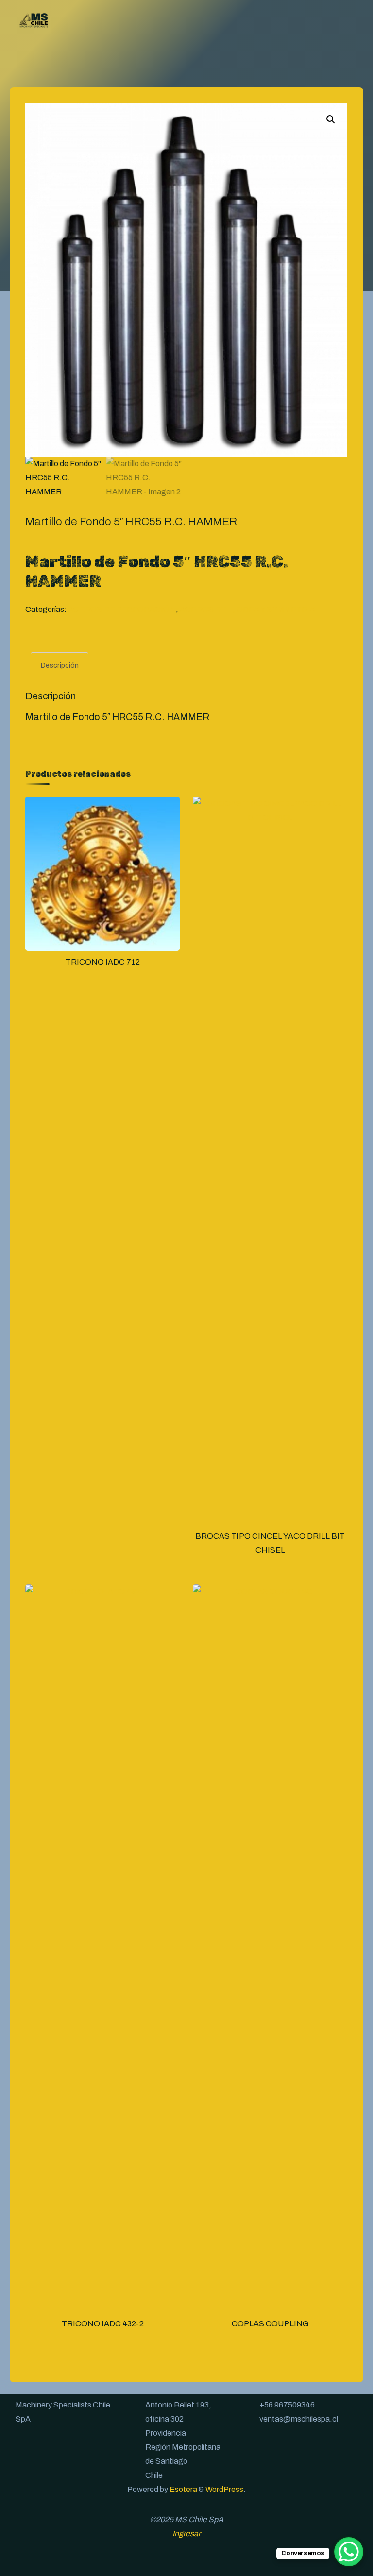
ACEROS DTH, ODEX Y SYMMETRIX (247, 609)
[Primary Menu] (352, 19)
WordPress (224, 2489)
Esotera (183, 2489)
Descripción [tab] (60, 665)
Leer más (103, 886)
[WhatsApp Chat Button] (349, 2552)
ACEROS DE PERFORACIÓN (122, 609)
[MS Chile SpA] (34, 19)
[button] (331, 119)
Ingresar (186, 2534)
